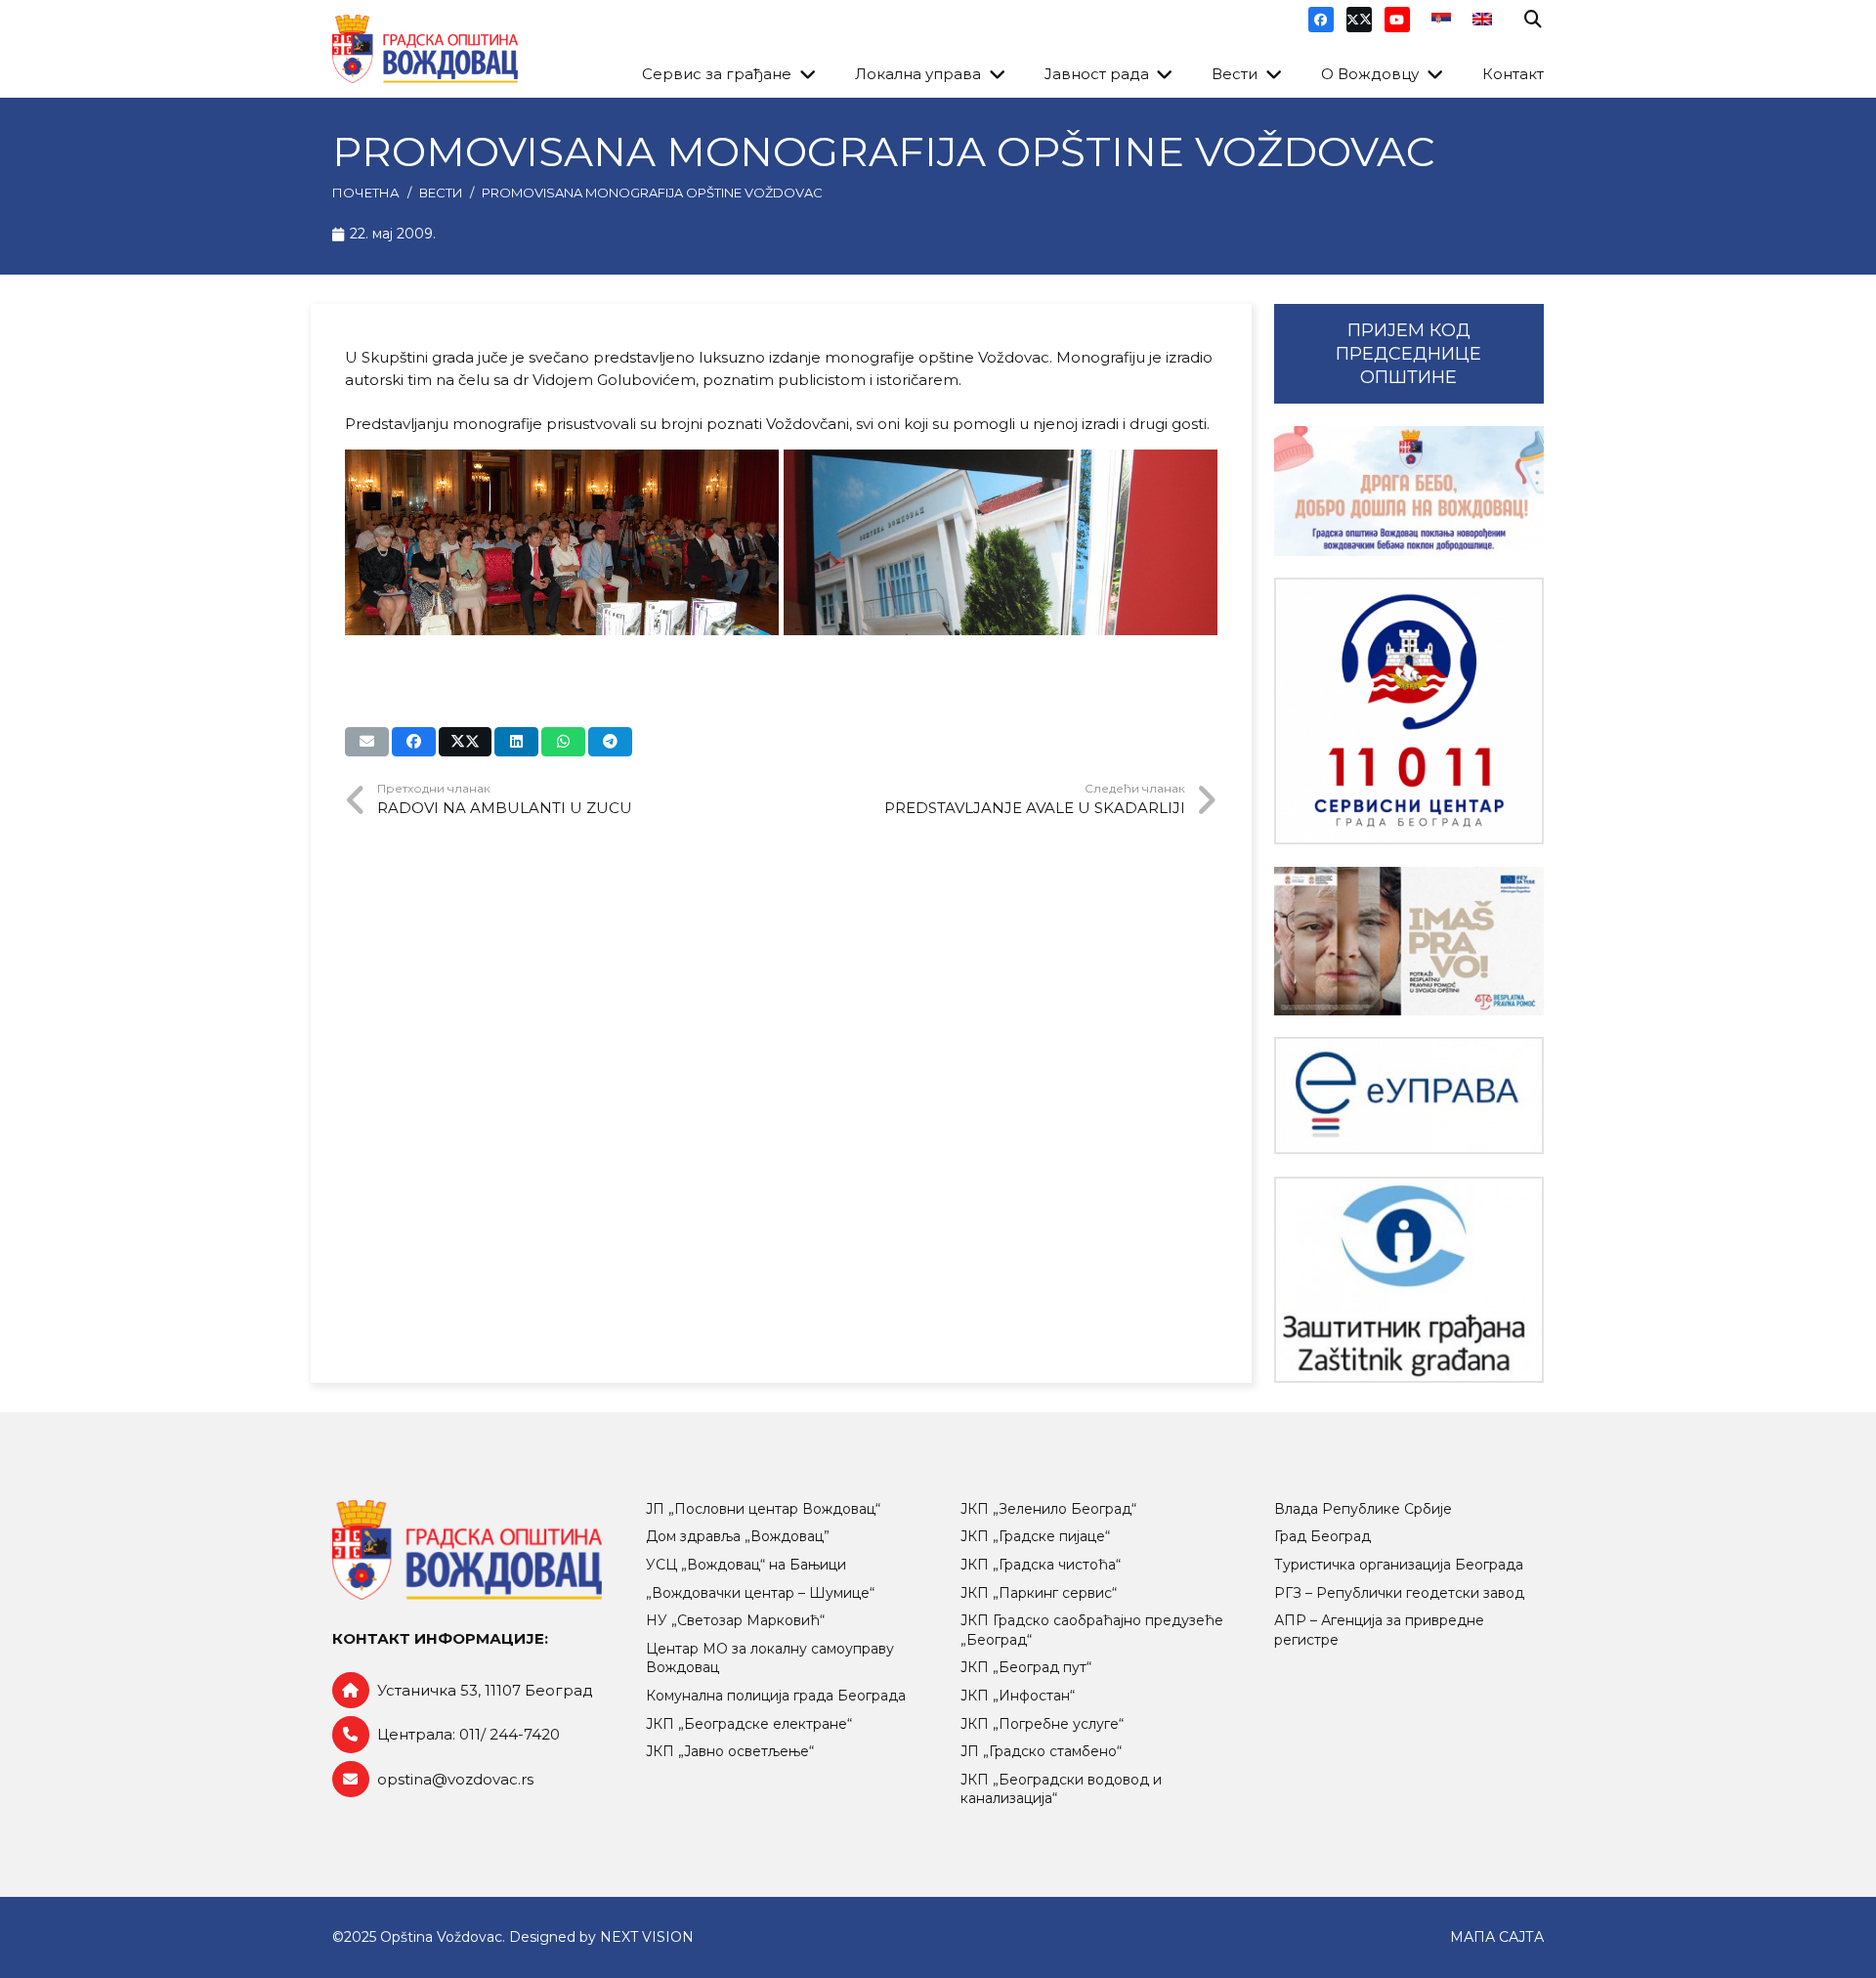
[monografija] (562, 542)
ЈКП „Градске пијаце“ (1035, 1536)
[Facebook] (1321, 20)
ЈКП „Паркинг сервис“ (1039, 1593)
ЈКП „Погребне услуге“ (1042, 1724)
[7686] (1409, 491)
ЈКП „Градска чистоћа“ (1041, 1565)
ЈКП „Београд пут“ (1026, 1667)
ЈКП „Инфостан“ (1018, 1696)
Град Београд (1322, 1536)
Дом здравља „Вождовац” (738, 1536)
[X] (1359, 20)
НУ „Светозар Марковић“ (735, 1620)
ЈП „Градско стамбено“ (1041, 1751)
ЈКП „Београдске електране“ (749, 1724)
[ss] (1409, 711)
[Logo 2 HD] (1409, 1280)
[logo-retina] (425, 49)
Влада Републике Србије (1363, 1509)
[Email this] (367, 742)
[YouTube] (1397, 20)
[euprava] (1409, 1096)
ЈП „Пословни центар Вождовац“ (763, 1509)
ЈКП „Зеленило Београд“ (1048, 1509)
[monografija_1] (1001, 542)
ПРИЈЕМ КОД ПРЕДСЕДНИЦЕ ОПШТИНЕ (1408, 354)
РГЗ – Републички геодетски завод (1399, 1593)
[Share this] (414, 742)
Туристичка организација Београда (1399, 1565)
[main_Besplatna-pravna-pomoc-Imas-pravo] (1409, 941)
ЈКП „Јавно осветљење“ (730, 1751)
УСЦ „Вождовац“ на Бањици (746, 1565)
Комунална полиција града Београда (776, 1696)
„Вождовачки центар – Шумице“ (760, 1593)
